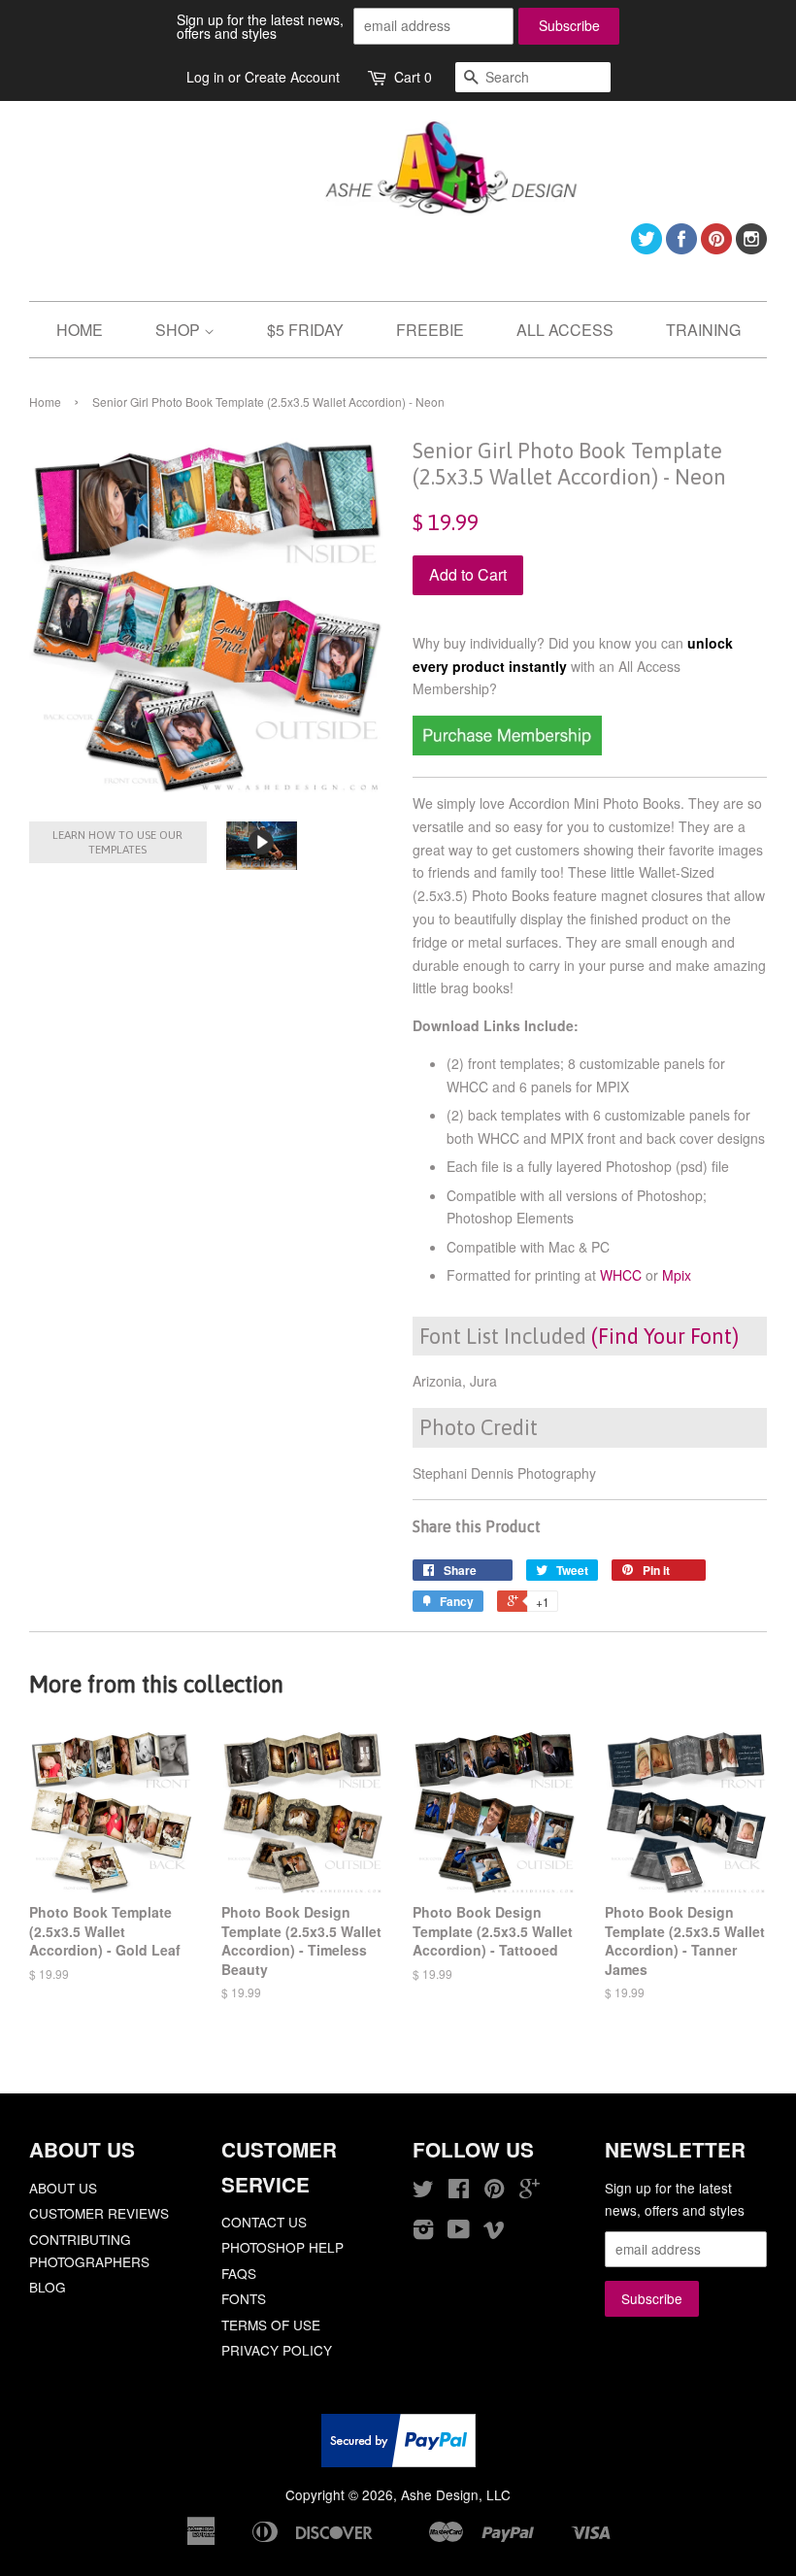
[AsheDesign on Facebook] (681, 248)
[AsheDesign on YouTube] (459, 2232)
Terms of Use (271, 2325)
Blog (48, 2287)
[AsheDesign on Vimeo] (494, 2232)
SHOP (180, 330)
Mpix (677, 1275)
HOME (80, 330)
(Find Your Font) (665, 1336)
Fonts (244, 2298)
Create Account (292, 77)
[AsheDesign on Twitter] (647, 248)
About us (63, 2188)
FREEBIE (430, 330)
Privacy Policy (277, 2350)
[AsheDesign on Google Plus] (530, 2191)
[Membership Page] (507, 750)
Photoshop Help (282, 2247)
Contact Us (264, 2222)
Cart (413, 77)
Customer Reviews (99, 2213)
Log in (205, 77)
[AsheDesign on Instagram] (751, 248)
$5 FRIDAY (305, 330)
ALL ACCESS (565, 330)
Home (45, 401)
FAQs (239, 2273)
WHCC (621, 1275)
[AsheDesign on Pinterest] (716, 248)
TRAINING (703, 330)
